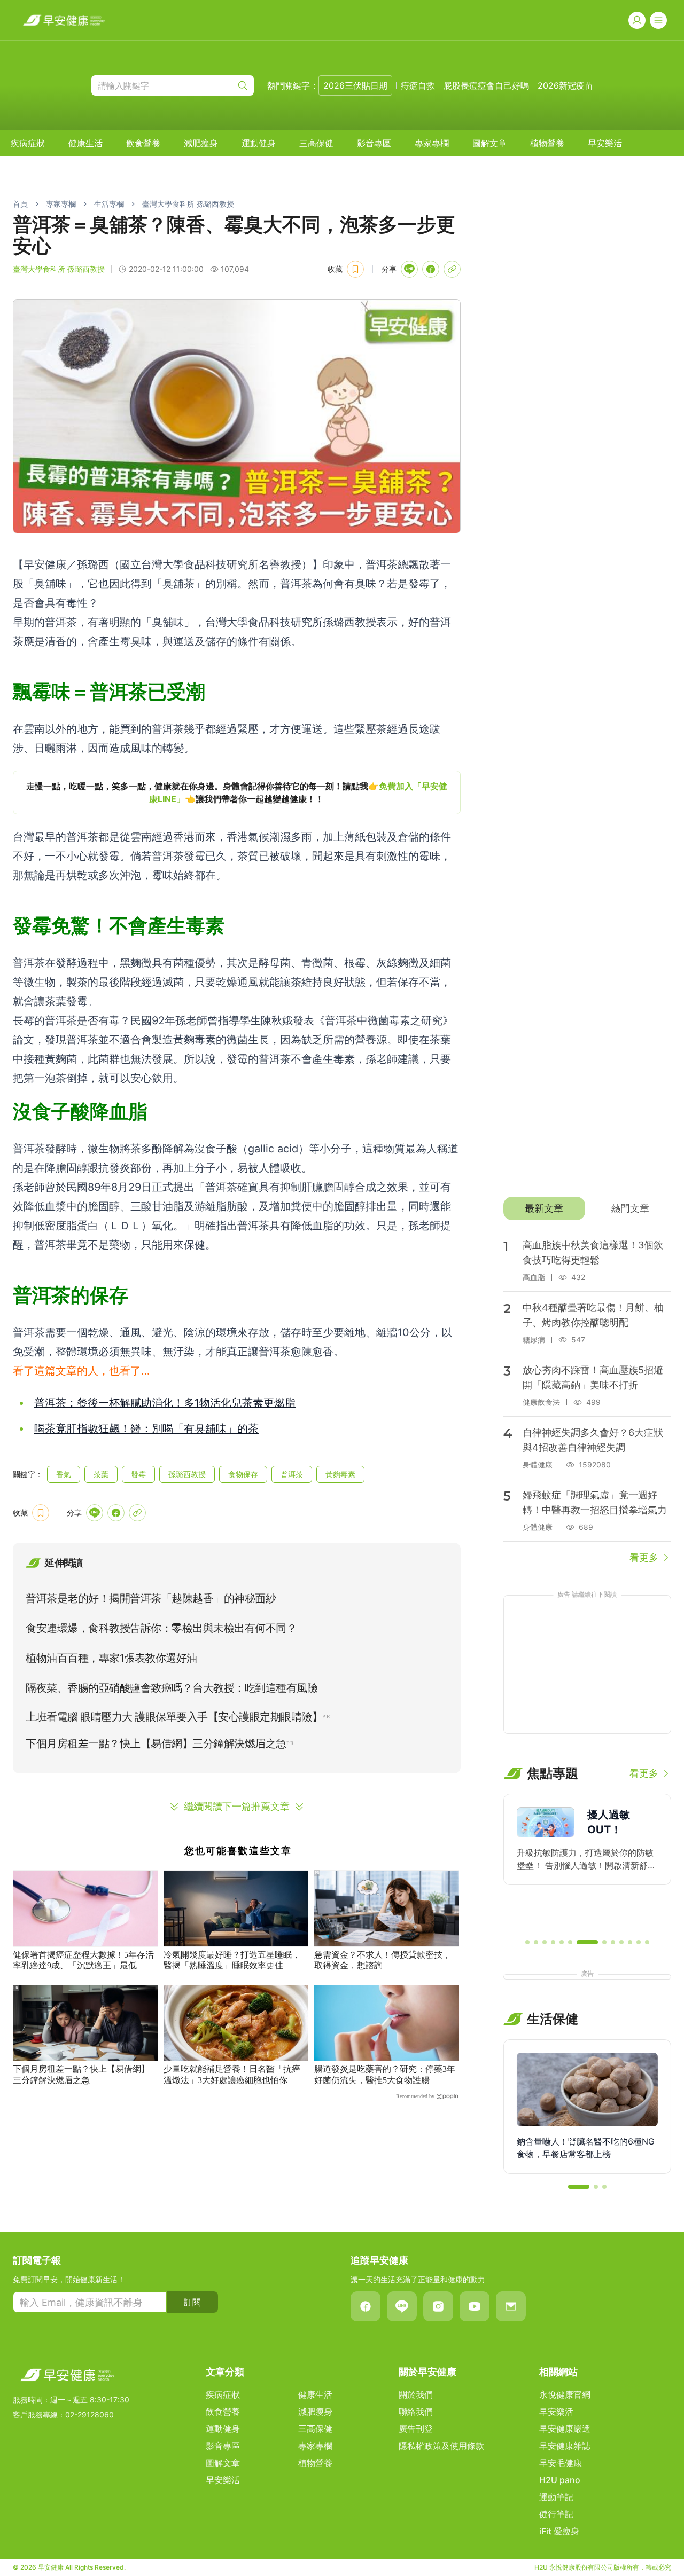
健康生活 (85, 143)
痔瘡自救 (418, 85)
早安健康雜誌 (565, 2446)
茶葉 (101, 1474)
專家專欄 (432, 143)
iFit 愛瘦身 (559, 2531)
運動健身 (259, 143)
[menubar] (316, 143)
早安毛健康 (561, 2463)
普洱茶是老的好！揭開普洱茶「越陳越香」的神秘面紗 (151, 1598)
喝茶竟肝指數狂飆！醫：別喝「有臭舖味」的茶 (146, 1428)
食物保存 (243, 1474)
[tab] (544, 1208)
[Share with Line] (409, 269)
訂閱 (192, 2302)
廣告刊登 (416, 2429)
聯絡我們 (416, 2412)
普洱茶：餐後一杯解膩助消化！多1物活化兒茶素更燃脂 (165, 1403)
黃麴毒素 (340, 1474)
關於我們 (416, 2394)
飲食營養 (143, 143)
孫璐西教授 (187, 1474)
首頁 (20, 204)
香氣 (64, 1474)
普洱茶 (292, 1474)
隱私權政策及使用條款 (441, 2446)
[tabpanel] (587, 1397)
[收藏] (355, 269)
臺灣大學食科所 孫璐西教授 (188, 204)
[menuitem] (28, 143)
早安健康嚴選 (565, 2429)
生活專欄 (109, 204)
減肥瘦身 (201, 143)
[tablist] (587, 1208)
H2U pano (560, 2480)
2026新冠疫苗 (565, 85)
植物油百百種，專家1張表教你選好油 (111, 1658)
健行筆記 (556, 2514)
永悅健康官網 (565, 2394)
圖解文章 (489, 143)
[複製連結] (452, 269)
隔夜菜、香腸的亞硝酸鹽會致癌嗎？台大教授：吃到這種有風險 (172, 1688)
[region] (237, 792)
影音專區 (374, 143)
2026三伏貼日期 (355, 85)
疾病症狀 (28, 143)
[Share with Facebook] (431, 269)
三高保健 (316, 143)
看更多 (644, 1557)
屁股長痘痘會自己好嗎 (486, 85)
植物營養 (547, 143)
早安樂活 (605, 143)
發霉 (138, 1474)
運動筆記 (556, 2497)
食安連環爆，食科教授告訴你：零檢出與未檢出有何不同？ (161, 1628)
